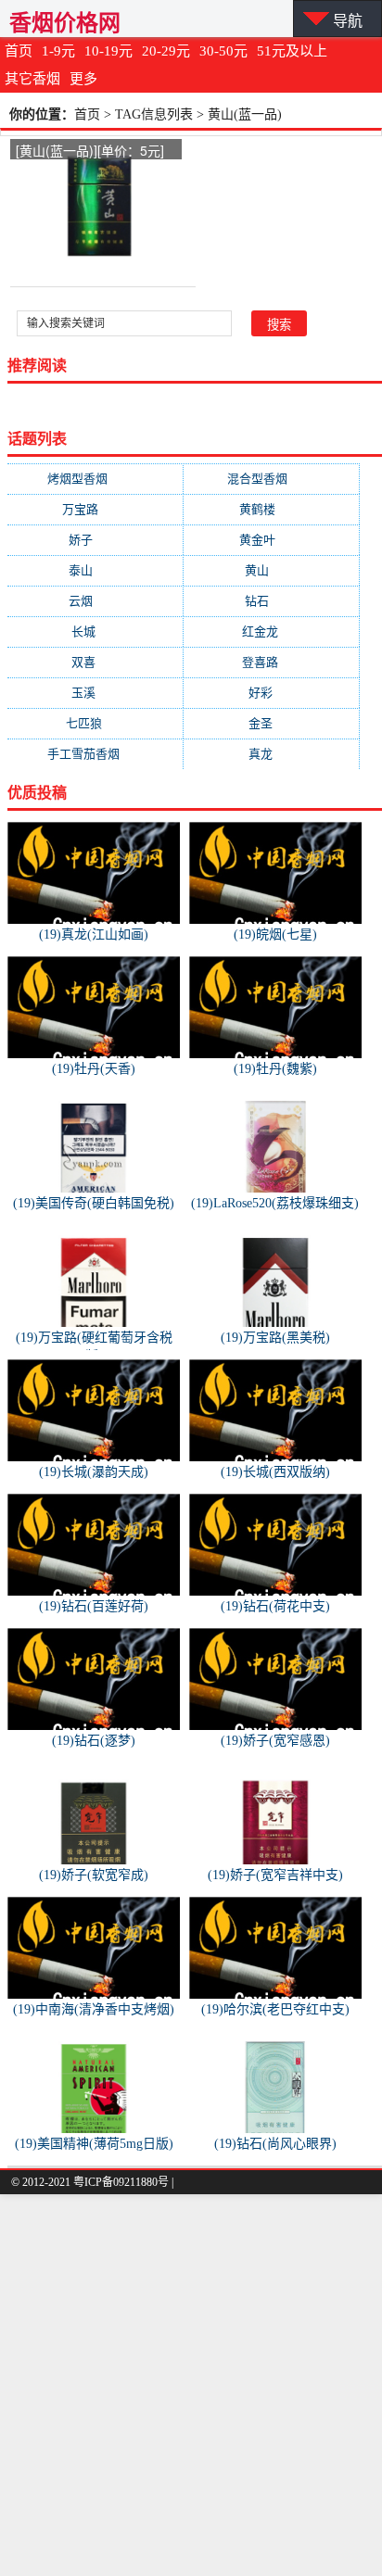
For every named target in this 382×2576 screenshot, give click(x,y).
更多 (83, 79)
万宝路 (95, 509)
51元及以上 (292, 51)
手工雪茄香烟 (95, 754)
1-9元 (58, 51)
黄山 (272, 570)
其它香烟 (32, 79)
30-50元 (223, 51)
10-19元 (108, 51)
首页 (19, 51)
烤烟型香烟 (95, 479)
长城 (95, 631)
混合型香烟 (272, 479)
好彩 (272, 693)
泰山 (95, 570)
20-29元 (166, 51)
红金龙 (272, 631)
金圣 (272, 723)
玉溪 (95, 693)
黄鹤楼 (272, 509)
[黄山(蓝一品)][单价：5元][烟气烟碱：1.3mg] (90, 152)
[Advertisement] (191, 2385)
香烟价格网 (65, 23)
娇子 (95, 540)
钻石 (272, 601)
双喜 (95, 662)
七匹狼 (95, 723)
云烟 (95, 601)
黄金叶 (272, 540)
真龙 (272, 754)
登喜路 (272, 662)
